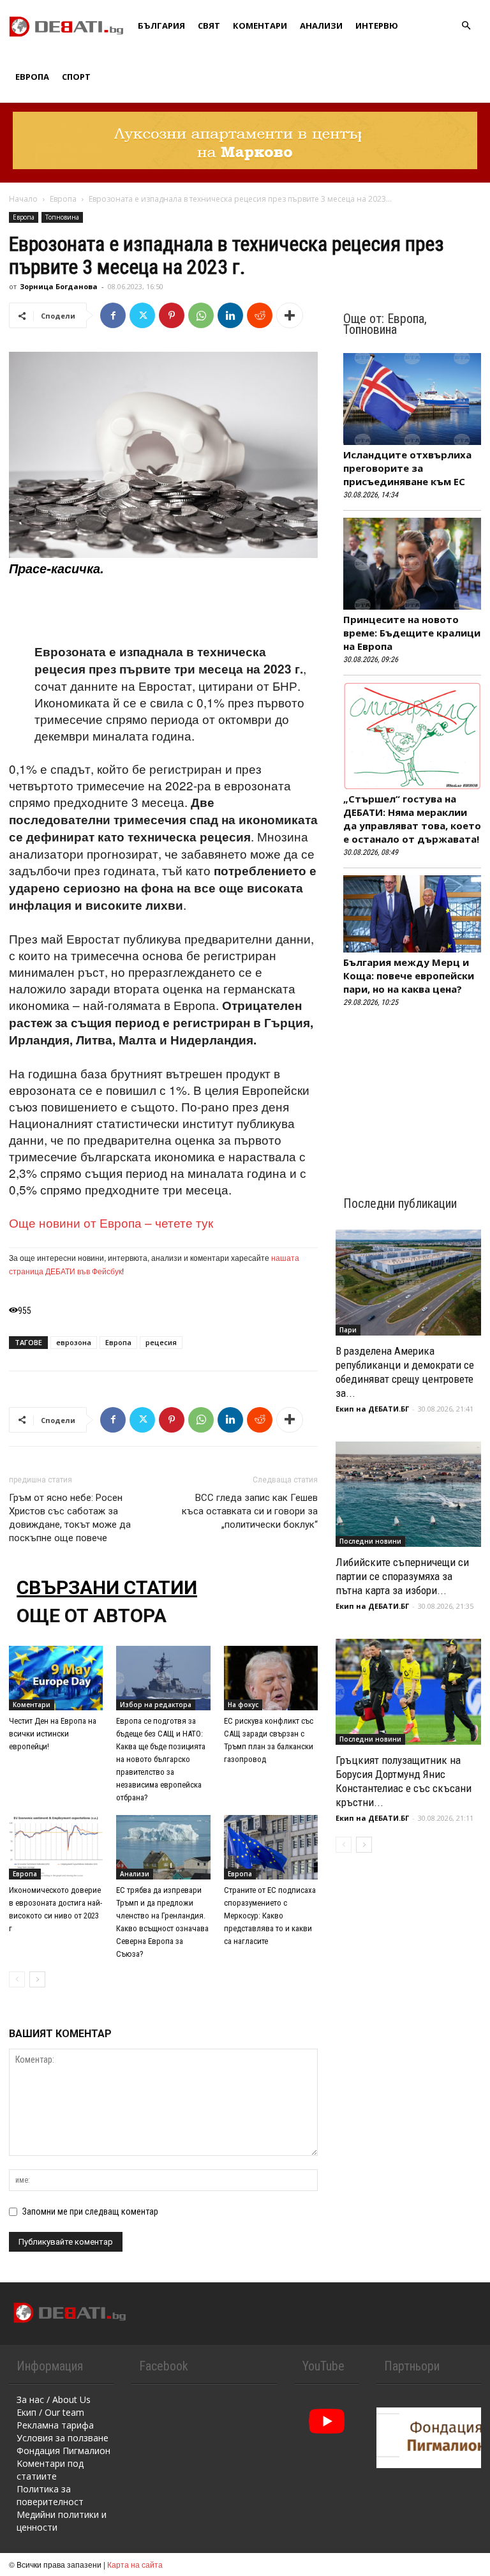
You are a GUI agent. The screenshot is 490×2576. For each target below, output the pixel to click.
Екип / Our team (50, 2412)
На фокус (243, 1705)
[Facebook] (113, 315)
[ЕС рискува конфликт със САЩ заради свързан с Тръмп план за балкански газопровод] (271, 1678)
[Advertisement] (163, 610)
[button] (466, 26)
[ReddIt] (260, 315)
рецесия (161, 1342)
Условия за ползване (63, 2438)
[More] (290, 315)
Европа (32, 77)
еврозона (74, 1342)
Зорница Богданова (59, 286)
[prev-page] (17, 1979)
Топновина (62, 217)
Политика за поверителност (50, 2495)
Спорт (76, 77)
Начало (23, 199)
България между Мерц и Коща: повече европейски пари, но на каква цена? (409, 975)
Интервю (377, 26)
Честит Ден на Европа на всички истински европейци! (53, 1734)
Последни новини (370, 1541)
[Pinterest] (172, 315)
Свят (209, 26)
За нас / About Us (54, 2399)
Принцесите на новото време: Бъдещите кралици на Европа (412, 633)
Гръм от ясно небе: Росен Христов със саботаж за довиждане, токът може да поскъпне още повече (70, 1518)
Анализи (321, 26)
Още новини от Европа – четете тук (111, 1222)
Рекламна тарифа (55, 2425)
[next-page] (37, 1979)
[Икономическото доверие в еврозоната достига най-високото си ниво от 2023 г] (56, 1847)
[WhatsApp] (201, 315)
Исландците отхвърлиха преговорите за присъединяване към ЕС (407, 468)
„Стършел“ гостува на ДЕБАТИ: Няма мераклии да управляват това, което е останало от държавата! (412, 819)
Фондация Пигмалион (63, 2451)
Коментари (260, 26)
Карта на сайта (135, 2564)
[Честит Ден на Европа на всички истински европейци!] (56, 1678)
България (161, 26)
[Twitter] (142, 315)
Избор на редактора (156, 1705)
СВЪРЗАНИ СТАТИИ (107, 1587)
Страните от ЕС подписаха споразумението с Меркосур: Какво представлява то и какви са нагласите (270, 1916)
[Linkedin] (230, 315)
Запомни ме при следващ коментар (90, 2211)
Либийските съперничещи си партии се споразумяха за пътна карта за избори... (402, 1576)
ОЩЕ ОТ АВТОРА (92, 1616)
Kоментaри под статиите (50, 2470)
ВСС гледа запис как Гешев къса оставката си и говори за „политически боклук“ (250, 1511)
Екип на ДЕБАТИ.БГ (372, 1409)
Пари (348, 1330)
